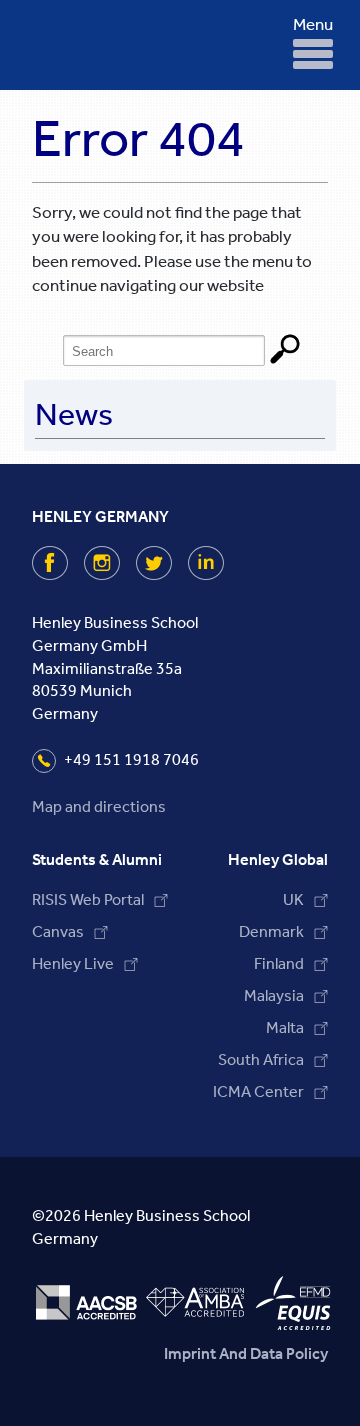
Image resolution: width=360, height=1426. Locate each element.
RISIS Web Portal (88, 899)
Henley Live (73, 963)
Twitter (170, 562)
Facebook (66, 562)
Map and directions (99, 806)
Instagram (118, 562)
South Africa (261, 1059)
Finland (279, 963)
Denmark (271, 931)
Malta (285, 1027)
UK (293, 899)
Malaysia (274, 995)
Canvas (58, 931)
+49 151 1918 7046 (131, 759)
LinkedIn (222, 562)
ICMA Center (258, 1091)
